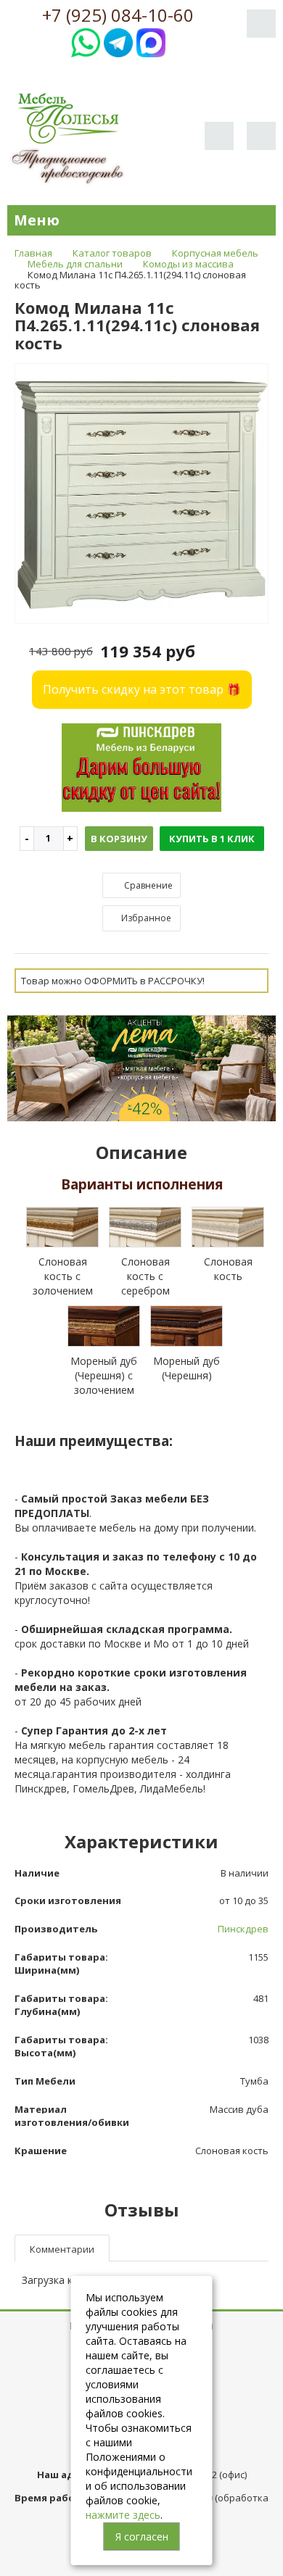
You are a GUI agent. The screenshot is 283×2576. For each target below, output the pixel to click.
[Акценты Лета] (141, 1067)
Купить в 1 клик (212, 839)
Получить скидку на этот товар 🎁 (142, 689)
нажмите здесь (123, 2515)
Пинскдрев (243, 1929)
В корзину (119, 839)
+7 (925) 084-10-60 (118, 15)
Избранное (145, 918)
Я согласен (142, 2536)
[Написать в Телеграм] (118, 41)
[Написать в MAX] (151, 41)
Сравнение (147, 885)
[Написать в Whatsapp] (86, 41)
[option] (141, 494)
